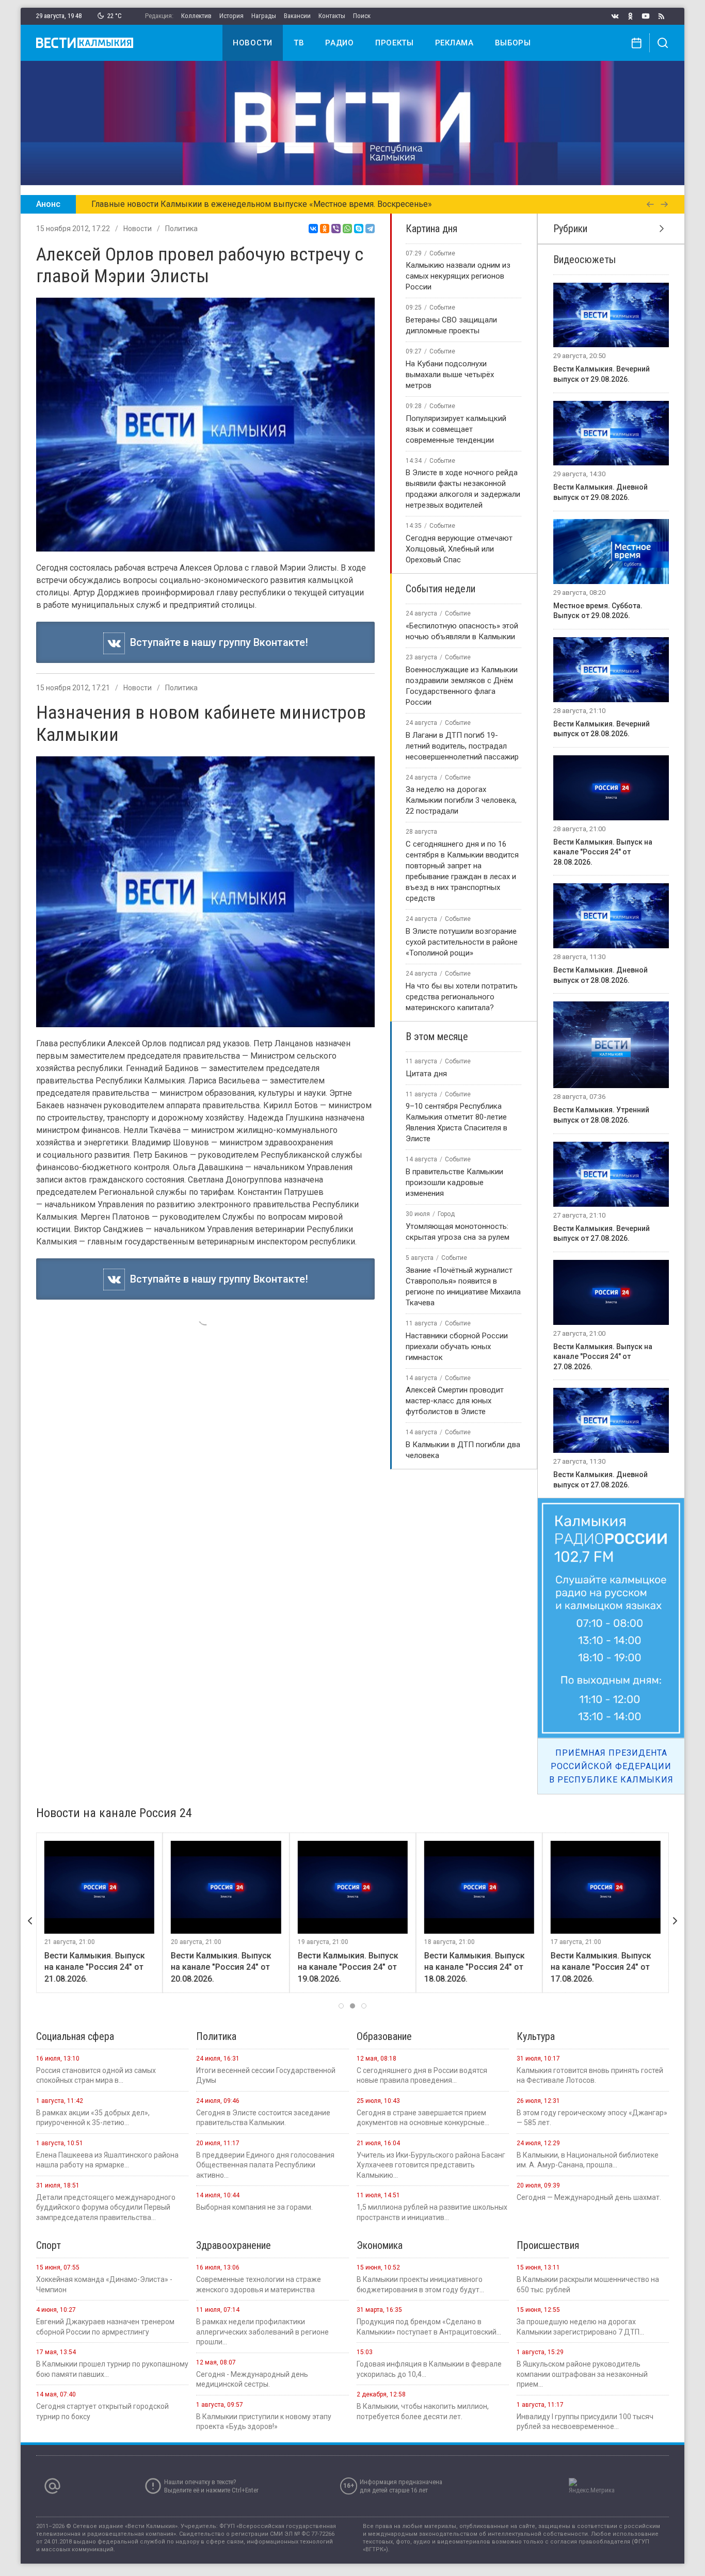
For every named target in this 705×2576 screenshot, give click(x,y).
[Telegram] (370, 229)
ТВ (299, 43)
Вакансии (297, 16)
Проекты (395, 43)
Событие (442, 253)
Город (446, 1214)
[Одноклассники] (325, 229)
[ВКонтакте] (313, 229)
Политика (181, 229)
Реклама (454, 43)
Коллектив (196, 16)
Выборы (513, 43)
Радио (340, 43)
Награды (264, 16)
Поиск (362, 16)
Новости (253, 43)
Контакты (332, 16)
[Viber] (336, 229)
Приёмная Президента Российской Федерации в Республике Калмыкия (611, 1766)
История (231, 16)
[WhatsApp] (347, 229)
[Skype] (359, 229)
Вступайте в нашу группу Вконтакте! (217, 642)
